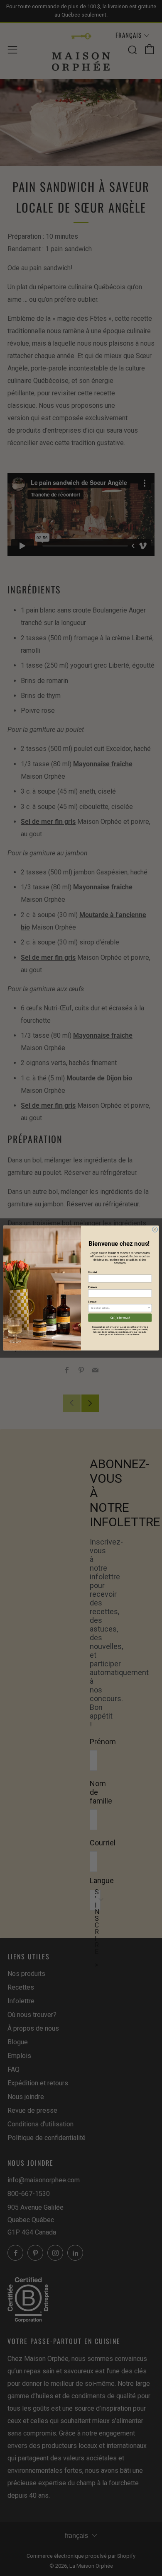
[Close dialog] (155, 1229)
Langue (92, 1302)
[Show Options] (149, 1308)
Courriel (92, 1272)
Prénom (92, 1287)
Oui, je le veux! (120, 1318)
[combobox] (119, 1308)
